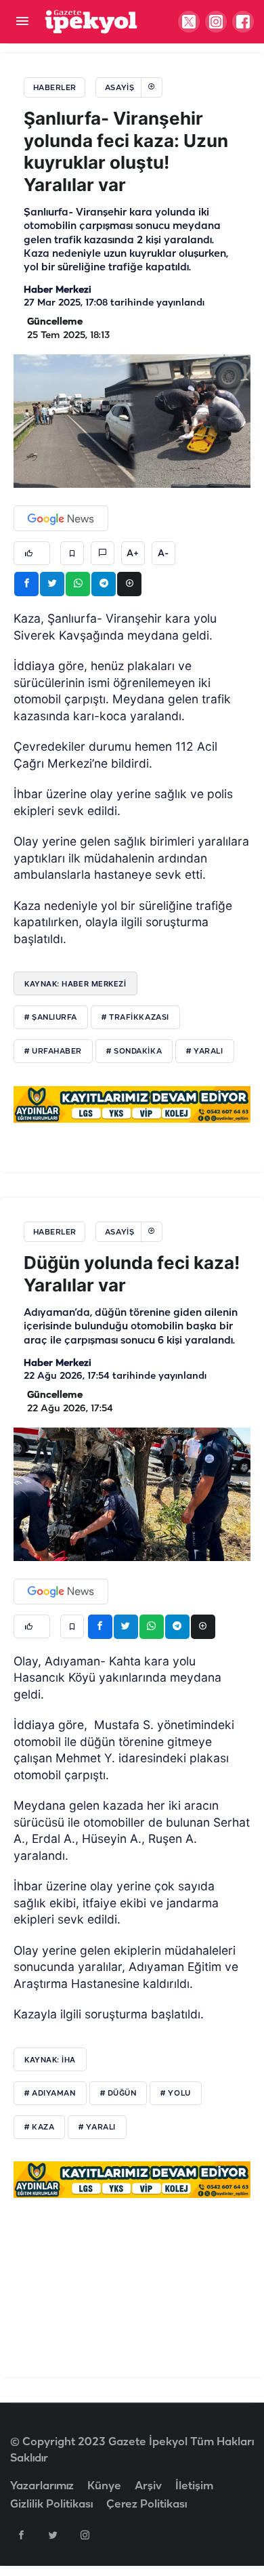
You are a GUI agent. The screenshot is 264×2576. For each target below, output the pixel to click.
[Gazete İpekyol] (91, 21)
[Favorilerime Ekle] (72, 553)
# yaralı (204, 1052)
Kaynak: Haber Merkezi (75, 984)
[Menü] (22, 22)
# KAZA (39, 2127)
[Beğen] (32, 553)
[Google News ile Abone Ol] (61, 518)
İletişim (194, 2486)
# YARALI (97, 2127)
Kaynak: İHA (50, 2060)
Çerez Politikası (147, 2505)
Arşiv (148, 2486)
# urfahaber (53, 1052)
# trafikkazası (135, 1018)
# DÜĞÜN (118, 2094)
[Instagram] (85, 2535)
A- (163, 554)
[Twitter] (53, 2535)
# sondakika (134, 1052)
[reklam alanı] (132, 1104)
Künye (104, 2486)
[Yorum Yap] (103, 553)
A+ (133, 554)
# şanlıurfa (51, 1018)
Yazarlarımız (42, 2486)
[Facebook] (21, 2535)
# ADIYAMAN (50, 2094)
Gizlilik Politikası (51, 2505)
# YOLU (175, 2094)
